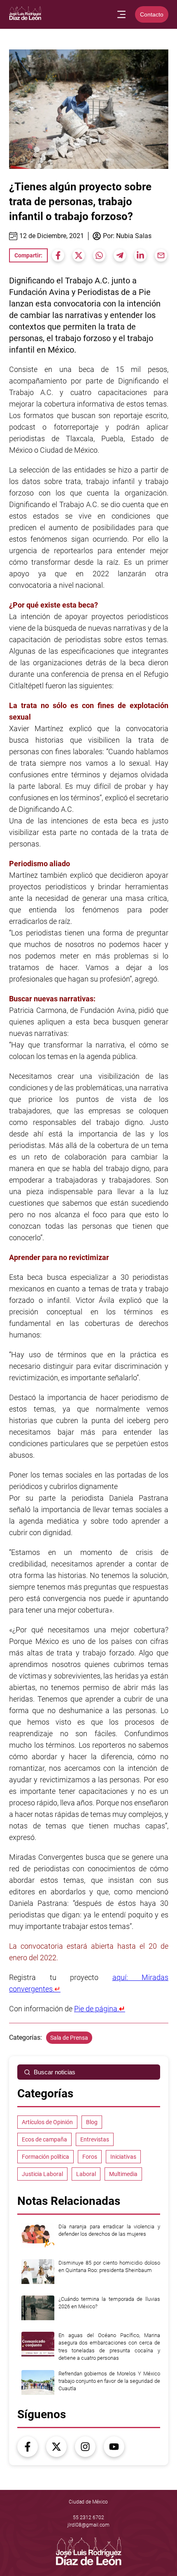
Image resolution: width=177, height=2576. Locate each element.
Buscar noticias (55, 2072)
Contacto (152, 14)
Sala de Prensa (69, 2038)
